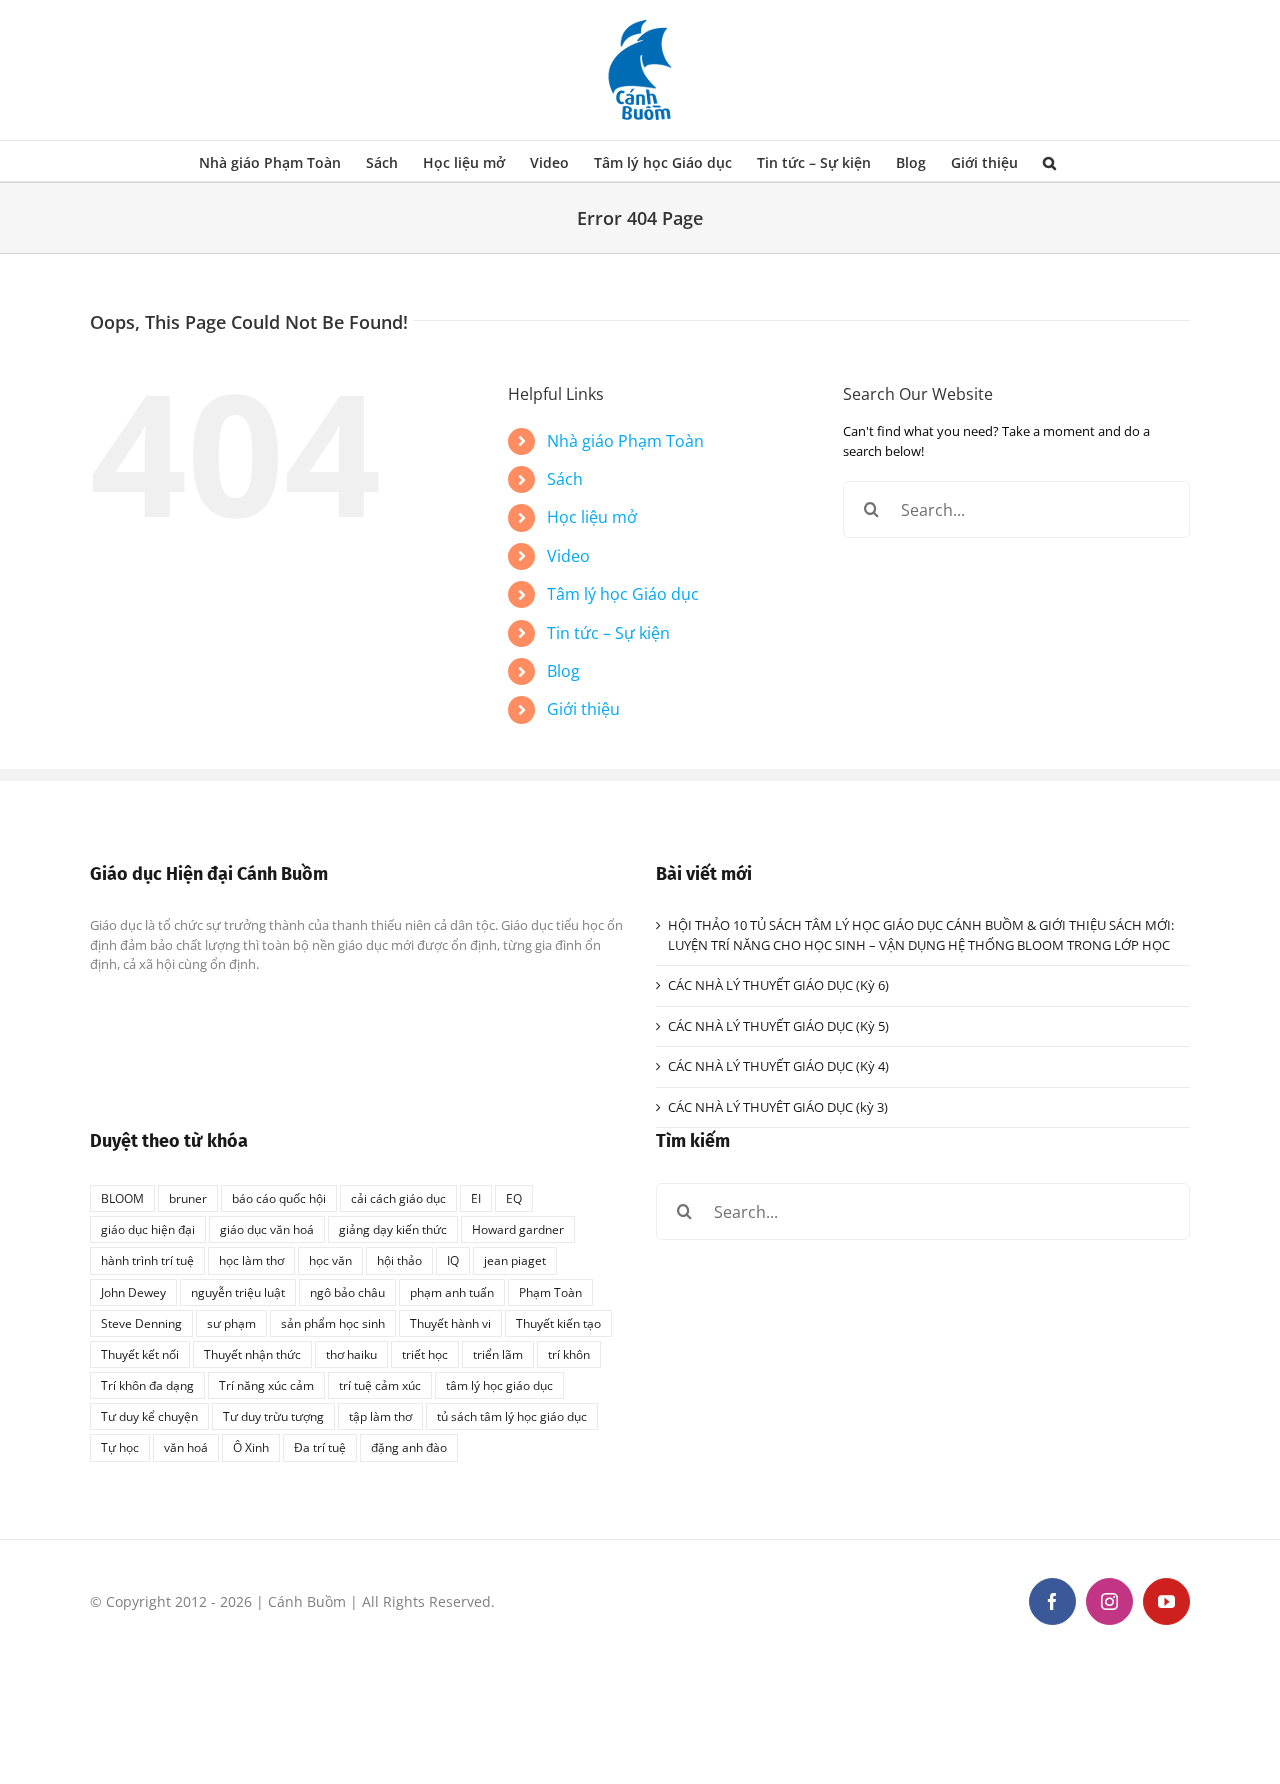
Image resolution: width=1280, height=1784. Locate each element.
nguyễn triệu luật (238, 1292)
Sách (565, 479)
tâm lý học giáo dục (499, 1385)
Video (568, 556)
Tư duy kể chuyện (149, 1416)
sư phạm (231, 1323)
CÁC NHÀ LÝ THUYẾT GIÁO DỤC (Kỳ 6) (778, 985)
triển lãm (498, 1354)
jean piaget (515, 1260)
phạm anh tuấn (452, 1292)
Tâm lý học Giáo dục (623, 594)
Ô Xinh (251, 1447)
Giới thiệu (583, 709)
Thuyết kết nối (140, 1354)
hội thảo (399, 1260)
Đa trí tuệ (320, 1447)
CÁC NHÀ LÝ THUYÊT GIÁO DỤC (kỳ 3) (778, 1107)
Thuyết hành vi (450, 1323)
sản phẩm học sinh (333, 1323)
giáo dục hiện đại (148, 1229)
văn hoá (186, 1447)
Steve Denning (141, 1323)
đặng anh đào (409, 1447)
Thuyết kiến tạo (558, 1323)
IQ (453, 1260)
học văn (330, 1260)
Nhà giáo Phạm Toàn (625, 441)
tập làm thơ (380, 1416)
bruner (188, 1198)
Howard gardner (518, 1229)
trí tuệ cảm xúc (380, 1385)
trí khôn (569, 1354)
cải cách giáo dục (398, 1198)
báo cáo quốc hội (279, 1198)
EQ (514, 1198)
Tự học (120, 1447)
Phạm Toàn (550, 1292)
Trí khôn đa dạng (147, 1385)
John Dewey (133, 1292)
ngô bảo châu (347, 1292)
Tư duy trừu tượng (273, 1416)
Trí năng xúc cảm (266, 1385)
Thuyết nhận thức (252, 1354)
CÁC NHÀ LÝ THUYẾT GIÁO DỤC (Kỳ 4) (778, 1066)
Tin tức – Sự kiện (608, 633)
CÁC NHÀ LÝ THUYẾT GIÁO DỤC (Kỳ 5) (778, 1026)
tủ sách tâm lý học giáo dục (512, 1416)
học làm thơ (251, 1260)
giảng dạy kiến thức (393, 1229)
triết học (425, 1354)
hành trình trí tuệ (147, 1260)
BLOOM (122, 1198)
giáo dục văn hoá (267, 1229)
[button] (1049, 161)
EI (476, 1198)
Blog (563, 671)
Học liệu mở (592, 517)
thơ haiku (351, 1354)
